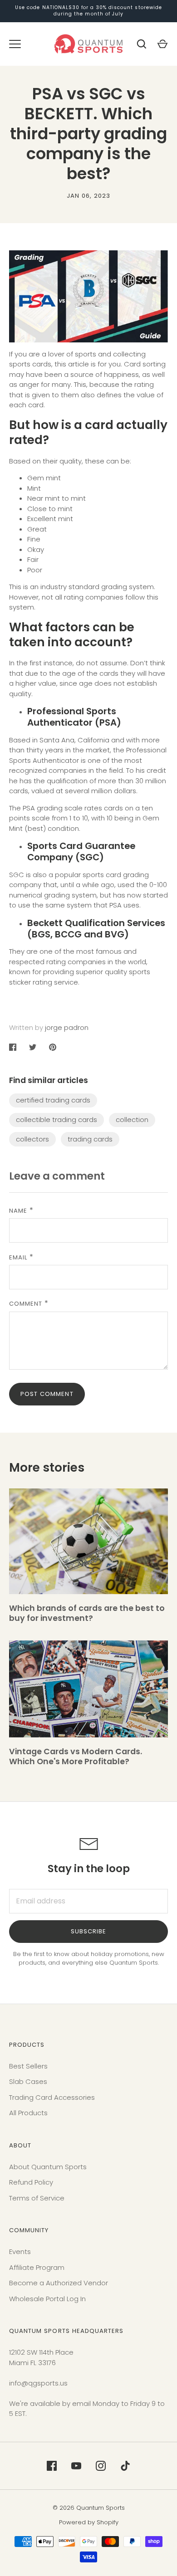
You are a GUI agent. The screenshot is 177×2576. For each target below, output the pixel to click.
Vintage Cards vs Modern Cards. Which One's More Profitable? (76, 1756)
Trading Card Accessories (52, 2097)
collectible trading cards (57, 1120)
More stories (47, 1467)
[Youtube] (76, 2466)
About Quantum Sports (48, 2167)
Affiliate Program (37, 2267)
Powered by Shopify (89, 2522)
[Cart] (162, 44)
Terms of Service (37, 2198)
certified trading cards (53, 1100)
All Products (28, 2113)
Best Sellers (28, 2066)
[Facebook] (52, 2466)
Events (20, 2252)
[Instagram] (101, 2466)
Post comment (47, 1394)
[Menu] (15, 44)
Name (18, 1211)
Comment (26, 1304)
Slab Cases (28, 2081)
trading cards (90, 1139)
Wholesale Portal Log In (47, 2299)
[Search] (142, 44)
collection (132, 1120)
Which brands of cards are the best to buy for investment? (87, 1613)
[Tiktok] (125, 2466)
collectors (32, 1139)
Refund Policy (31, 2182)
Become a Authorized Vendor (59, 2283)
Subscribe (88, 1931)
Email (18, 1257)
